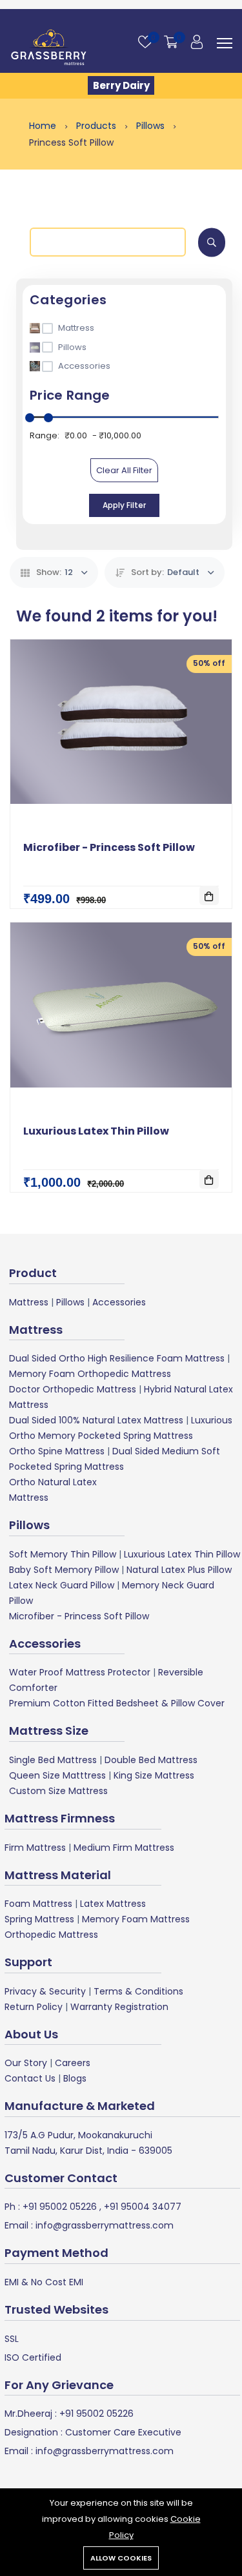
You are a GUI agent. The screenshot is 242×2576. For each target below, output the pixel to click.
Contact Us (30, 2078)
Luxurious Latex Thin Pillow (96, 1131)
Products (97, 126)
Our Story (26, 2063)
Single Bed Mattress (53, 1760)
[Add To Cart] (209, 895)
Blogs (75, 2078)
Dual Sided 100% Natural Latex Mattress (96, 1420)
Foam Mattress (38, 1904)
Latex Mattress (113, 1904)
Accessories (119, 1302)
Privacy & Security (45, 1991)
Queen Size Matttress (57, 1775)
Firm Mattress (35, 1848)
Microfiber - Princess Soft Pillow (109, 847)
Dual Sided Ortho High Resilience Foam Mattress (117, 1358)
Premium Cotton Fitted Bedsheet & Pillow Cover (117, 1703)
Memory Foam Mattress (136, 1919)
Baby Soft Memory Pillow (64, 1570)
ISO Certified (33, 2357)
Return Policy (34, 2007)
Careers (73, 2063)
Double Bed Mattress (151, 1760)
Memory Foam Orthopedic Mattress (90, 1374)
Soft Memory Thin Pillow (63, 1554)
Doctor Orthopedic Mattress (73, 1389)
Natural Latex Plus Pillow (179, 1570)
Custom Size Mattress (58, 1791)
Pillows (152, 126)
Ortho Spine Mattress (57, 1451)
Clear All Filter (124, 470)
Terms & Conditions (138, 1991)
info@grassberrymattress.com (103, 2225)
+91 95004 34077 (141, 2207)
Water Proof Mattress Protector (80, 1672)
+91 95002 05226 (58, 2207)
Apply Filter (124, 505)
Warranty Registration (119, 2007)
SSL (12, 2339)
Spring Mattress (39, 1919)
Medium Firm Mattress (124, 1848)
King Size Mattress (154, 1775)
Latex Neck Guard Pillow (62, 1585)
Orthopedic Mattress (51, 1935)
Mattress (29, 1302)
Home (44, 126)
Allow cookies (121, 2558)
